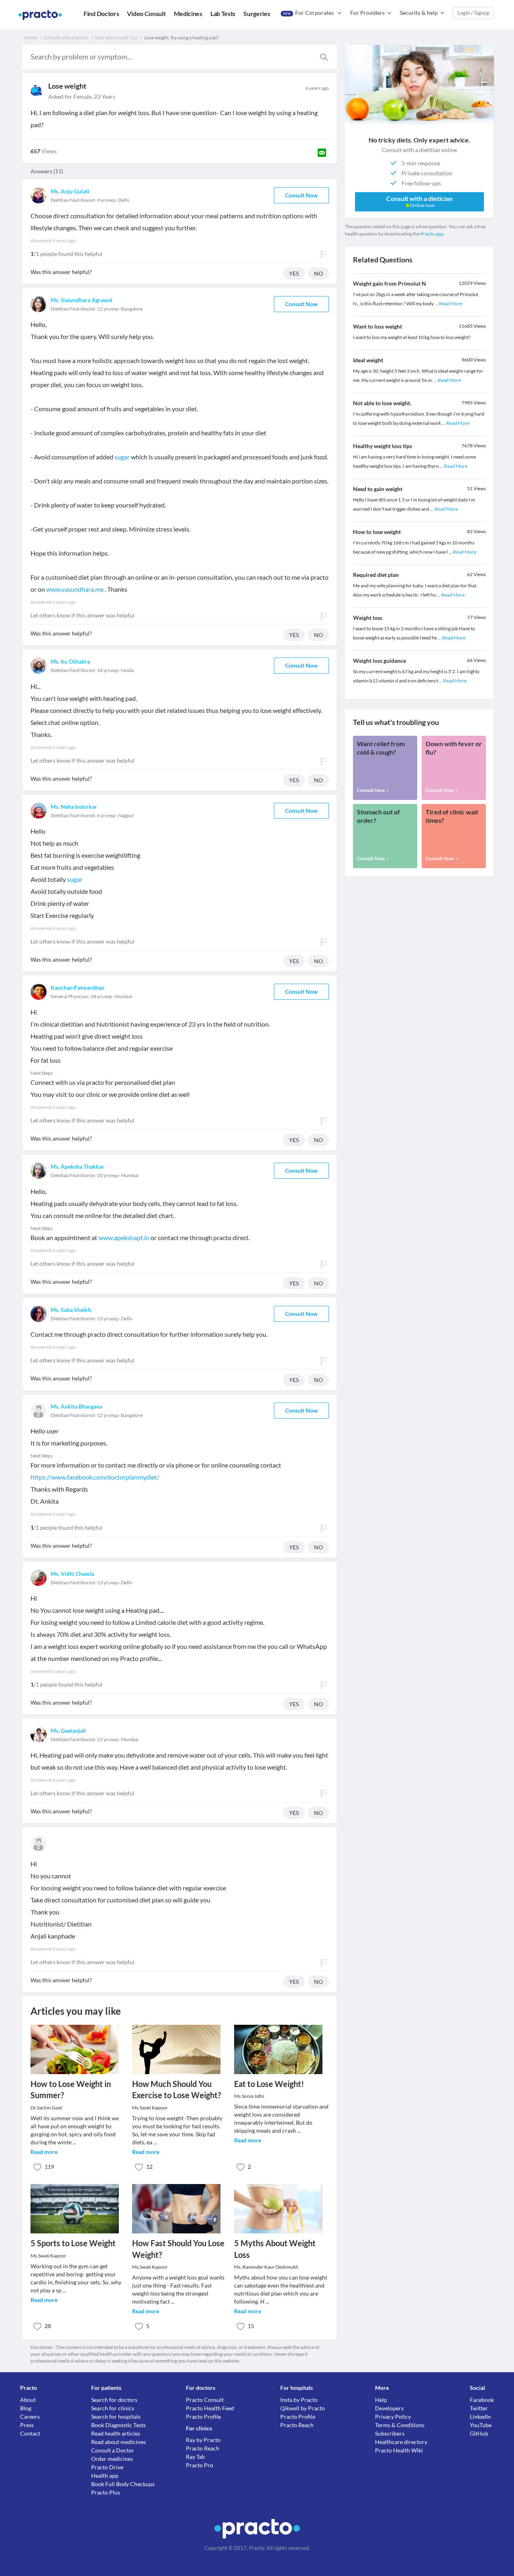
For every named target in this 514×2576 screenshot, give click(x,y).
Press (27, 2425)
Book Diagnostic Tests (118, 2425)
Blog (26, 2408)
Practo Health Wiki (399, 2450)
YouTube (481, 2425)
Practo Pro (200, 2465)
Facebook (482, 2400)
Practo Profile (203, 2417)
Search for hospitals (116, 2417)
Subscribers (390, 2433)
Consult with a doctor (66, 38)
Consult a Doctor (113, 2450)
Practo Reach (203, 2448)
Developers (389, 2408)
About (28, 2400)
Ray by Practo (203, 2440)
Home (31, 38)
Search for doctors (114, 2400)
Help (381, 2400)
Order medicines (112, 2459)
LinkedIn (480, 2417)
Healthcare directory (401, 2442)
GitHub (479, 2433)
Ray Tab (195, 2457)
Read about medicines (118, 2442)
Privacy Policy (393, 2417)
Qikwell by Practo (303, 2408)
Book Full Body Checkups (123, 2484)
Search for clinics (113, 2408)
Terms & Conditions (400, 2425)
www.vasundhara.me (75, 589)
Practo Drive (107, 2467)
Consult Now (301, 195)
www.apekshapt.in (124, 1237)
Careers (30, 2417)
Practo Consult (205, 2400)
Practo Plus (106, 2492)
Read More (451, 303)
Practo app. (432, 234)
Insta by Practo (299, 2400)
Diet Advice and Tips (116, 38)
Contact (30, 2433)
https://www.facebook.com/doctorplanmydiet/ (95, 1477)
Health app (105, 2476)
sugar (122, 457)
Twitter (479, 2408)
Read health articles (116, 2433)
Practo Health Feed (210, 2408)
